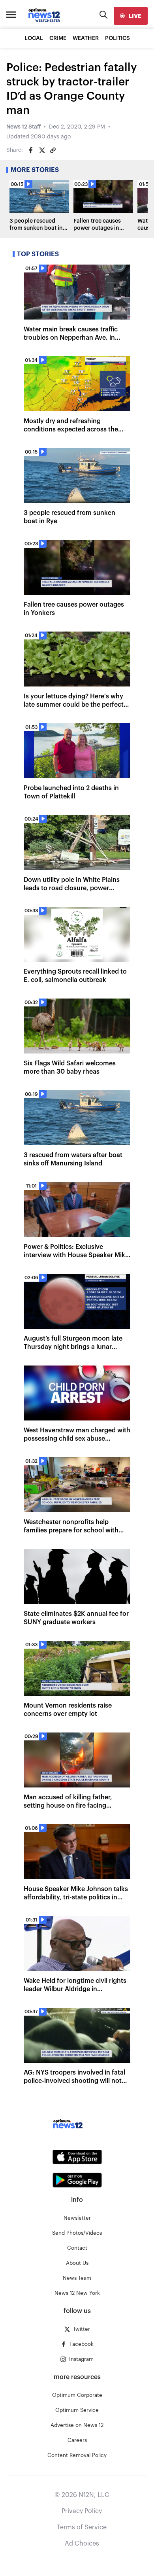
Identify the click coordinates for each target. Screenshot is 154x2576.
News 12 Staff (23, 127)
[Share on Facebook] (31, 150)
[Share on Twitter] (42, 150)
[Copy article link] (53, 150)
